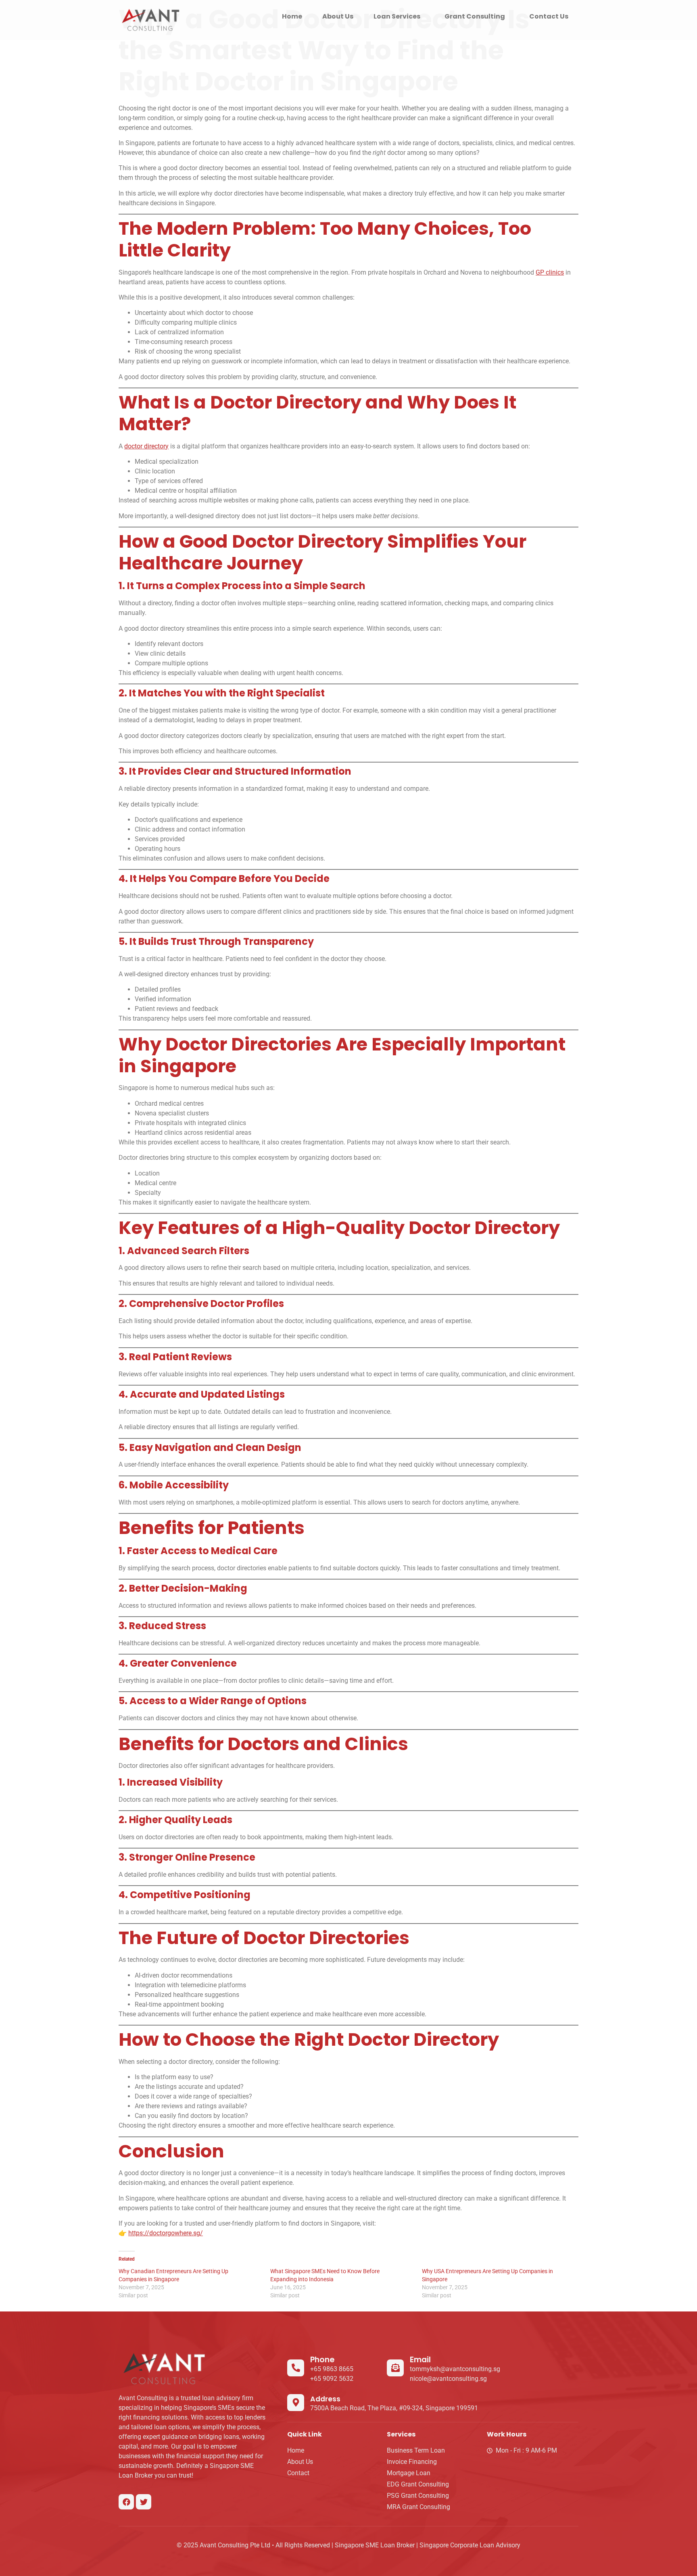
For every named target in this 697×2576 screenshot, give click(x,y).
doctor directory (146, 446)
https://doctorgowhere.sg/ (166, 2233)
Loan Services (397, 16)
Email (420, 2360)
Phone (322, 2360)
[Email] (395, 2368)
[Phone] (296, 2368)
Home (292, 16)
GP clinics (550, 272)
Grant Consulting (475, 16)
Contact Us (549, 16)
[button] (399, 17)
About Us (338, 16)
